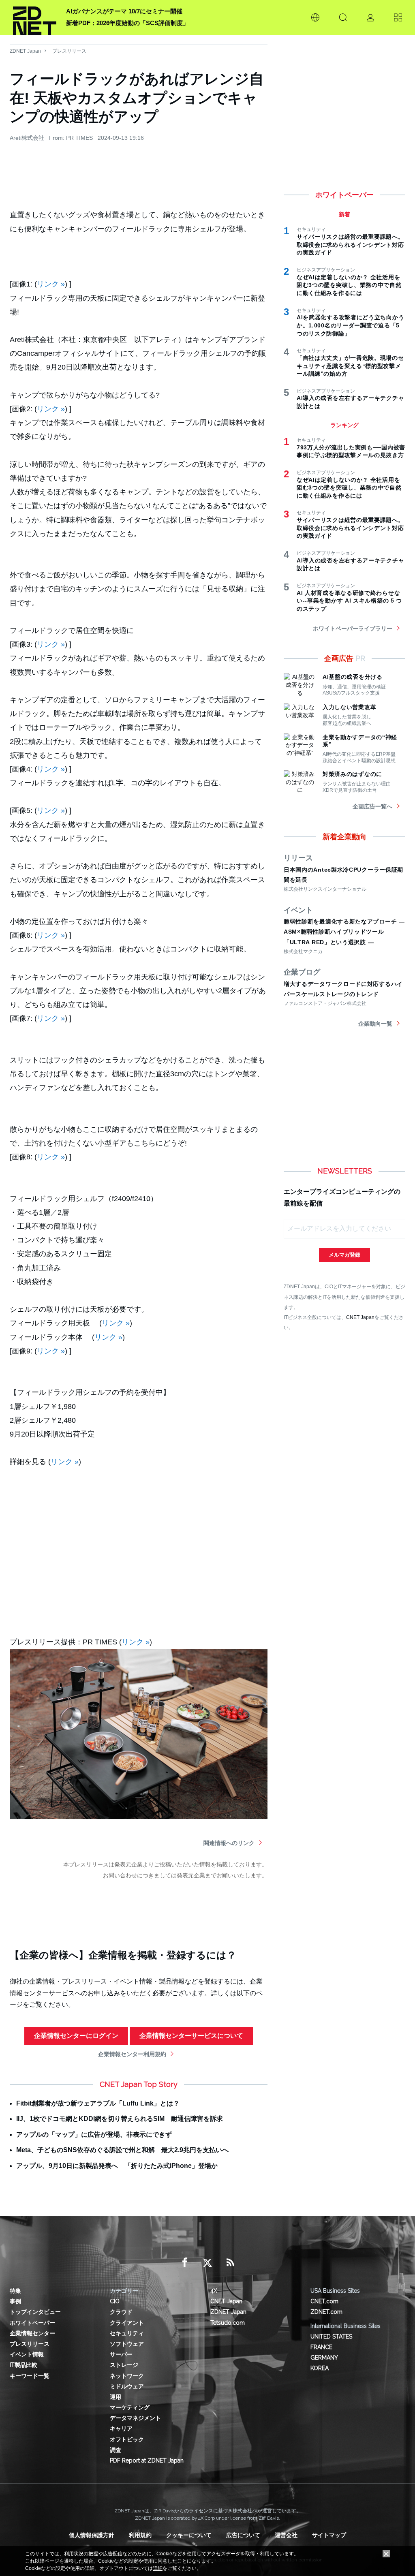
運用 (116, 2397)
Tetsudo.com (228, 2323)
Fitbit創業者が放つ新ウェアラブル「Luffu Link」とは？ (98, 2103)
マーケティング (130, 2407)
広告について (243, 2535)
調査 (116, 2450)
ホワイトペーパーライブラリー (353, 629)
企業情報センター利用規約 (132, 2054)
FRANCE (321, 2347)
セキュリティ (127, 2333)
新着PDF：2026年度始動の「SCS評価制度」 (127, 23)
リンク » (51, 284)
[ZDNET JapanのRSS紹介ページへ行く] (230, 2263)
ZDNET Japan (25, 51)
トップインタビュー (35, 2312)
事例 (15, 2301)
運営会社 (286, 2535)
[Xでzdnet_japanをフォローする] (207, 2263)
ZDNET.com (326, 2312)
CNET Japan (360, 1317)
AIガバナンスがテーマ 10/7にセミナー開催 (124, 11)
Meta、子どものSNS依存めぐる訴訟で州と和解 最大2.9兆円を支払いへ (122, 2150)
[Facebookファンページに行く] (185, 2263)
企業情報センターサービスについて (191, 2036)
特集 (15, 2291)
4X (214, 2291)
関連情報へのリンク (229, 1843)
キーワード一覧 (30, 2376)
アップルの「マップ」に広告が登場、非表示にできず (94, 2135)
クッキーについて (189, 2535)
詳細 (158, 2568)
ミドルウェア (127, 2386)
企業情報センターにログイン (76, 2036)
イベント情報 (27, 2354)
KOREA (320, 2368)
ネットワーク (127, 2376)
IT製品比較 (24, 2365)
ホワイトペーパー (32, 2323)
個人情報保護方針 (92, 2535)
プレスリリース (69, 51)
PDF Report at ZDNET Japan (147, 2461)
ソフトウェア (127, 2344)
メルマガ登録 (344, 1255)
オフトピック (127, 2439)
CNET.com (324, 2301)
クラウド (121, 2312)
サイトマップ (329, 2535)
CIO (115, 2301)
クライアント (127, 2323)
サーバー (121, 2354)
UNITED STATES (331, 2337)
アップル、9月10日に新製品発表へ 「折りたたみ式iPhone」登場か (117, 2166)
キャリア (121, 2428)
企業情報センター (32, 2333)
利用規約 (140, 2535)
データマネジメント (135, 2418)
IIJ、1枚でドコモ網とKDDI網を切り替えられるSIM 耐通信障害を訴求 (120, 2119)
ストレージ (124, 2365)
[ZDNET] (35, 17)
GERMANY (324, 2358)
